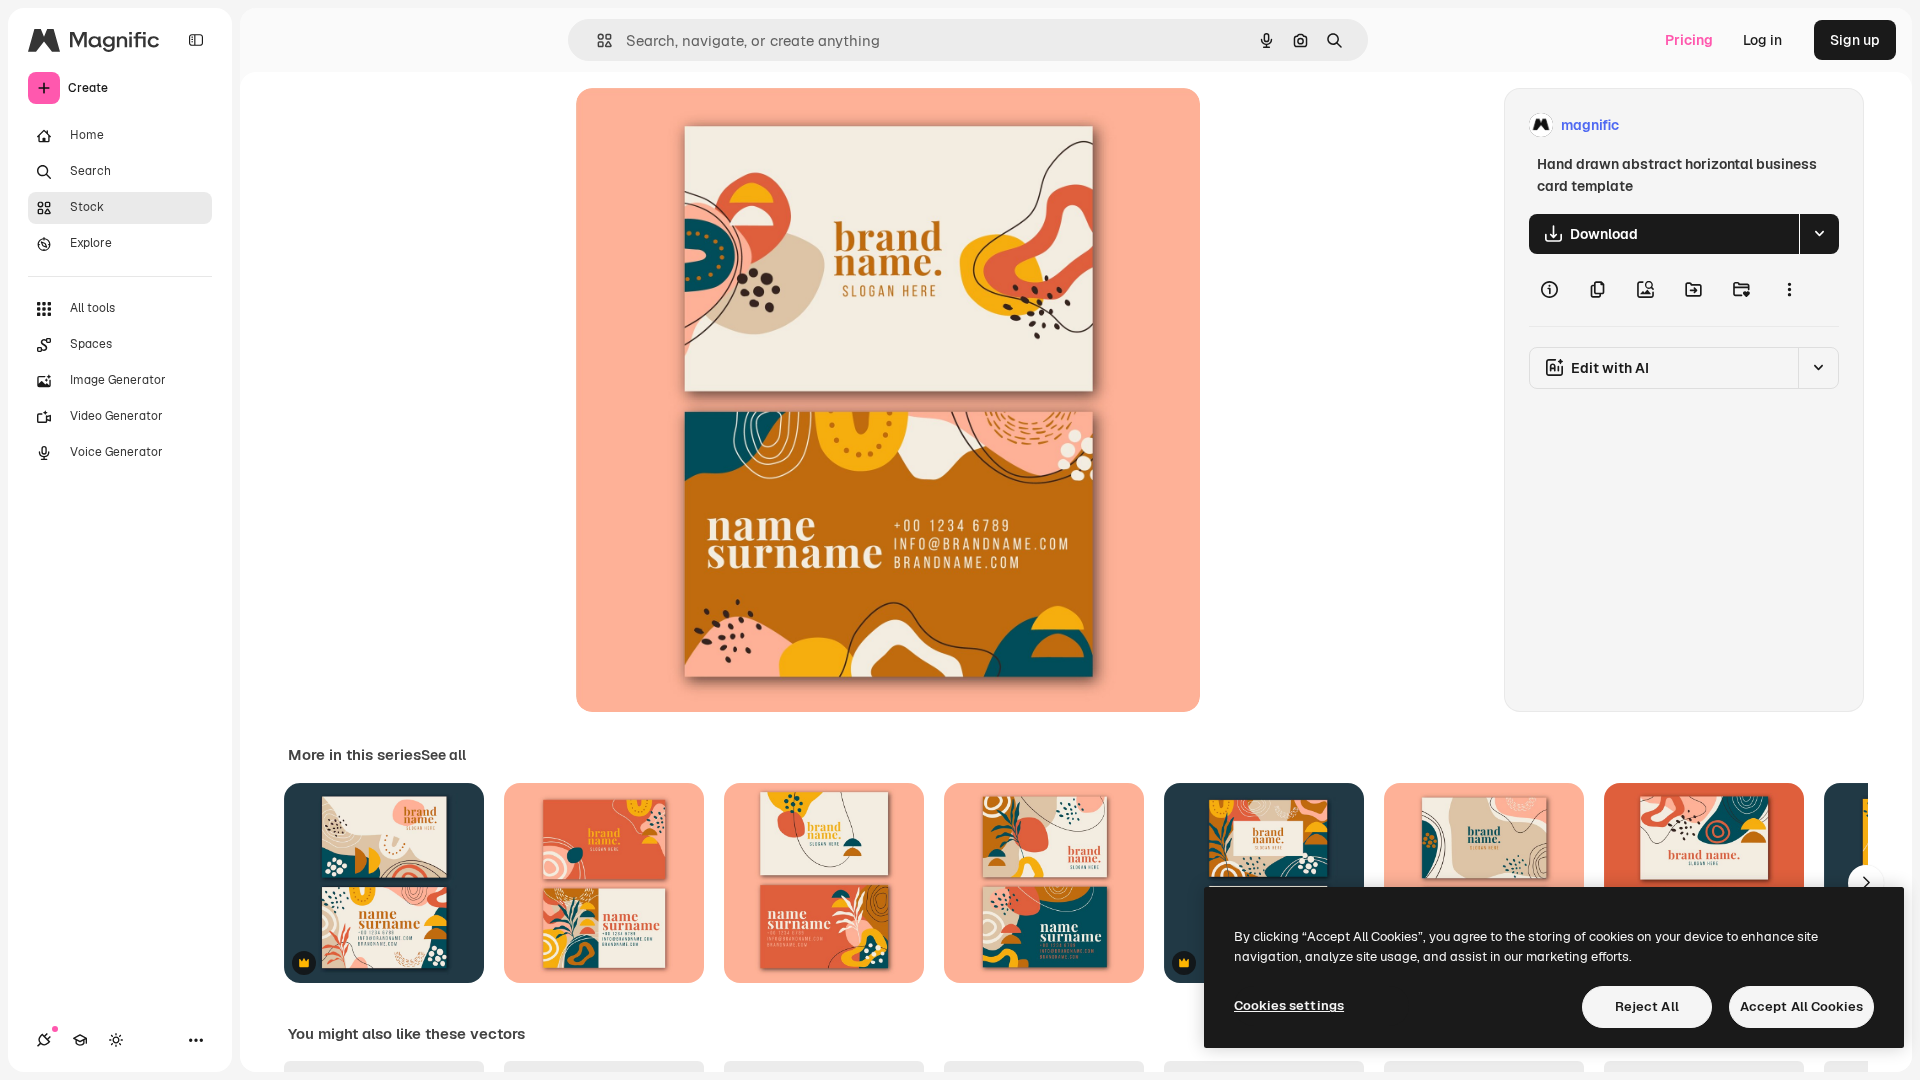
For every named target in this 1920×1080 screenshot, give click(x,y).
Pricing (1689, 40)
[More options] (1789, 290)
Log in (1762, 40)
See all (443, 755)
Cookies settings (1289, 1005)
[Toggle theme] (116, 1040)
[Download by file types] (1819, 234)
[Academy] (80, 1040)
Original (704, 125)
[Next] (1866, 883)
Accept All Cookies (1801, 1006)
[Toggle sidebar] (196, 40)
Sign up (1855, 40)
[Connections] (44, 1040)
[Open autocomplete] (596, 40)
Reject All (1647, 1006)
